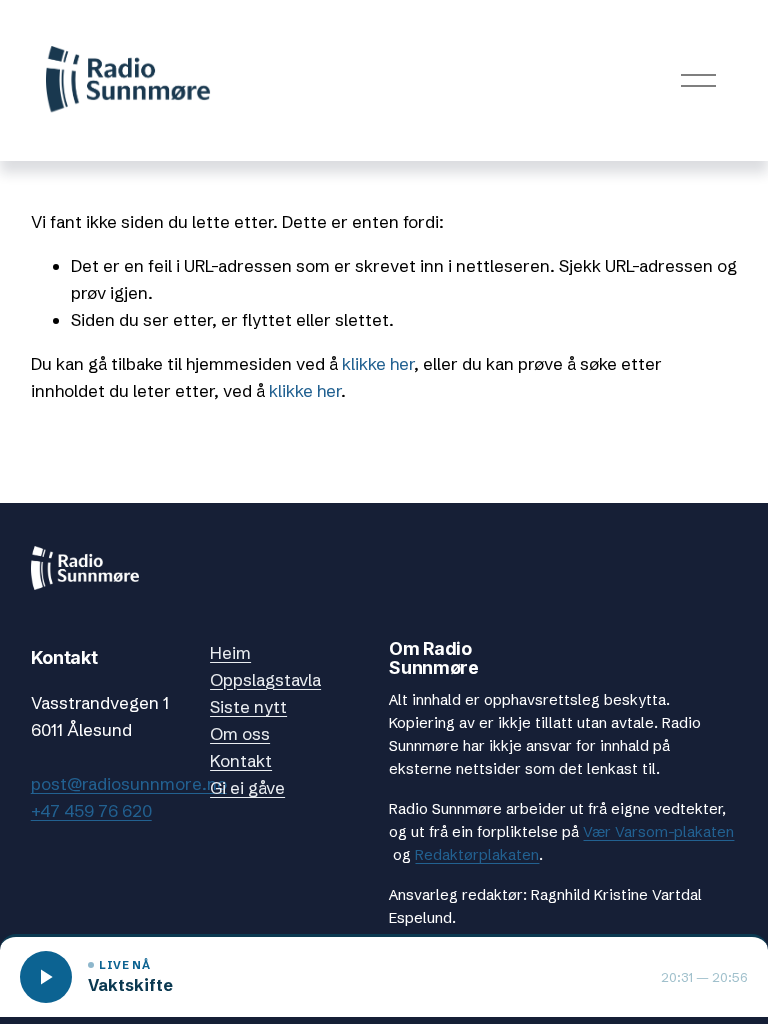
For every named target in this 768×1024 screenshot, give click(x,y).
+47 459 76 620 (91, 810)
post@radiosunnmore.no (129, 783)
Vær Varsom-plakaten (658, 832)
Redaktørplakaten (477, 855)
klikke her (378, 363)
